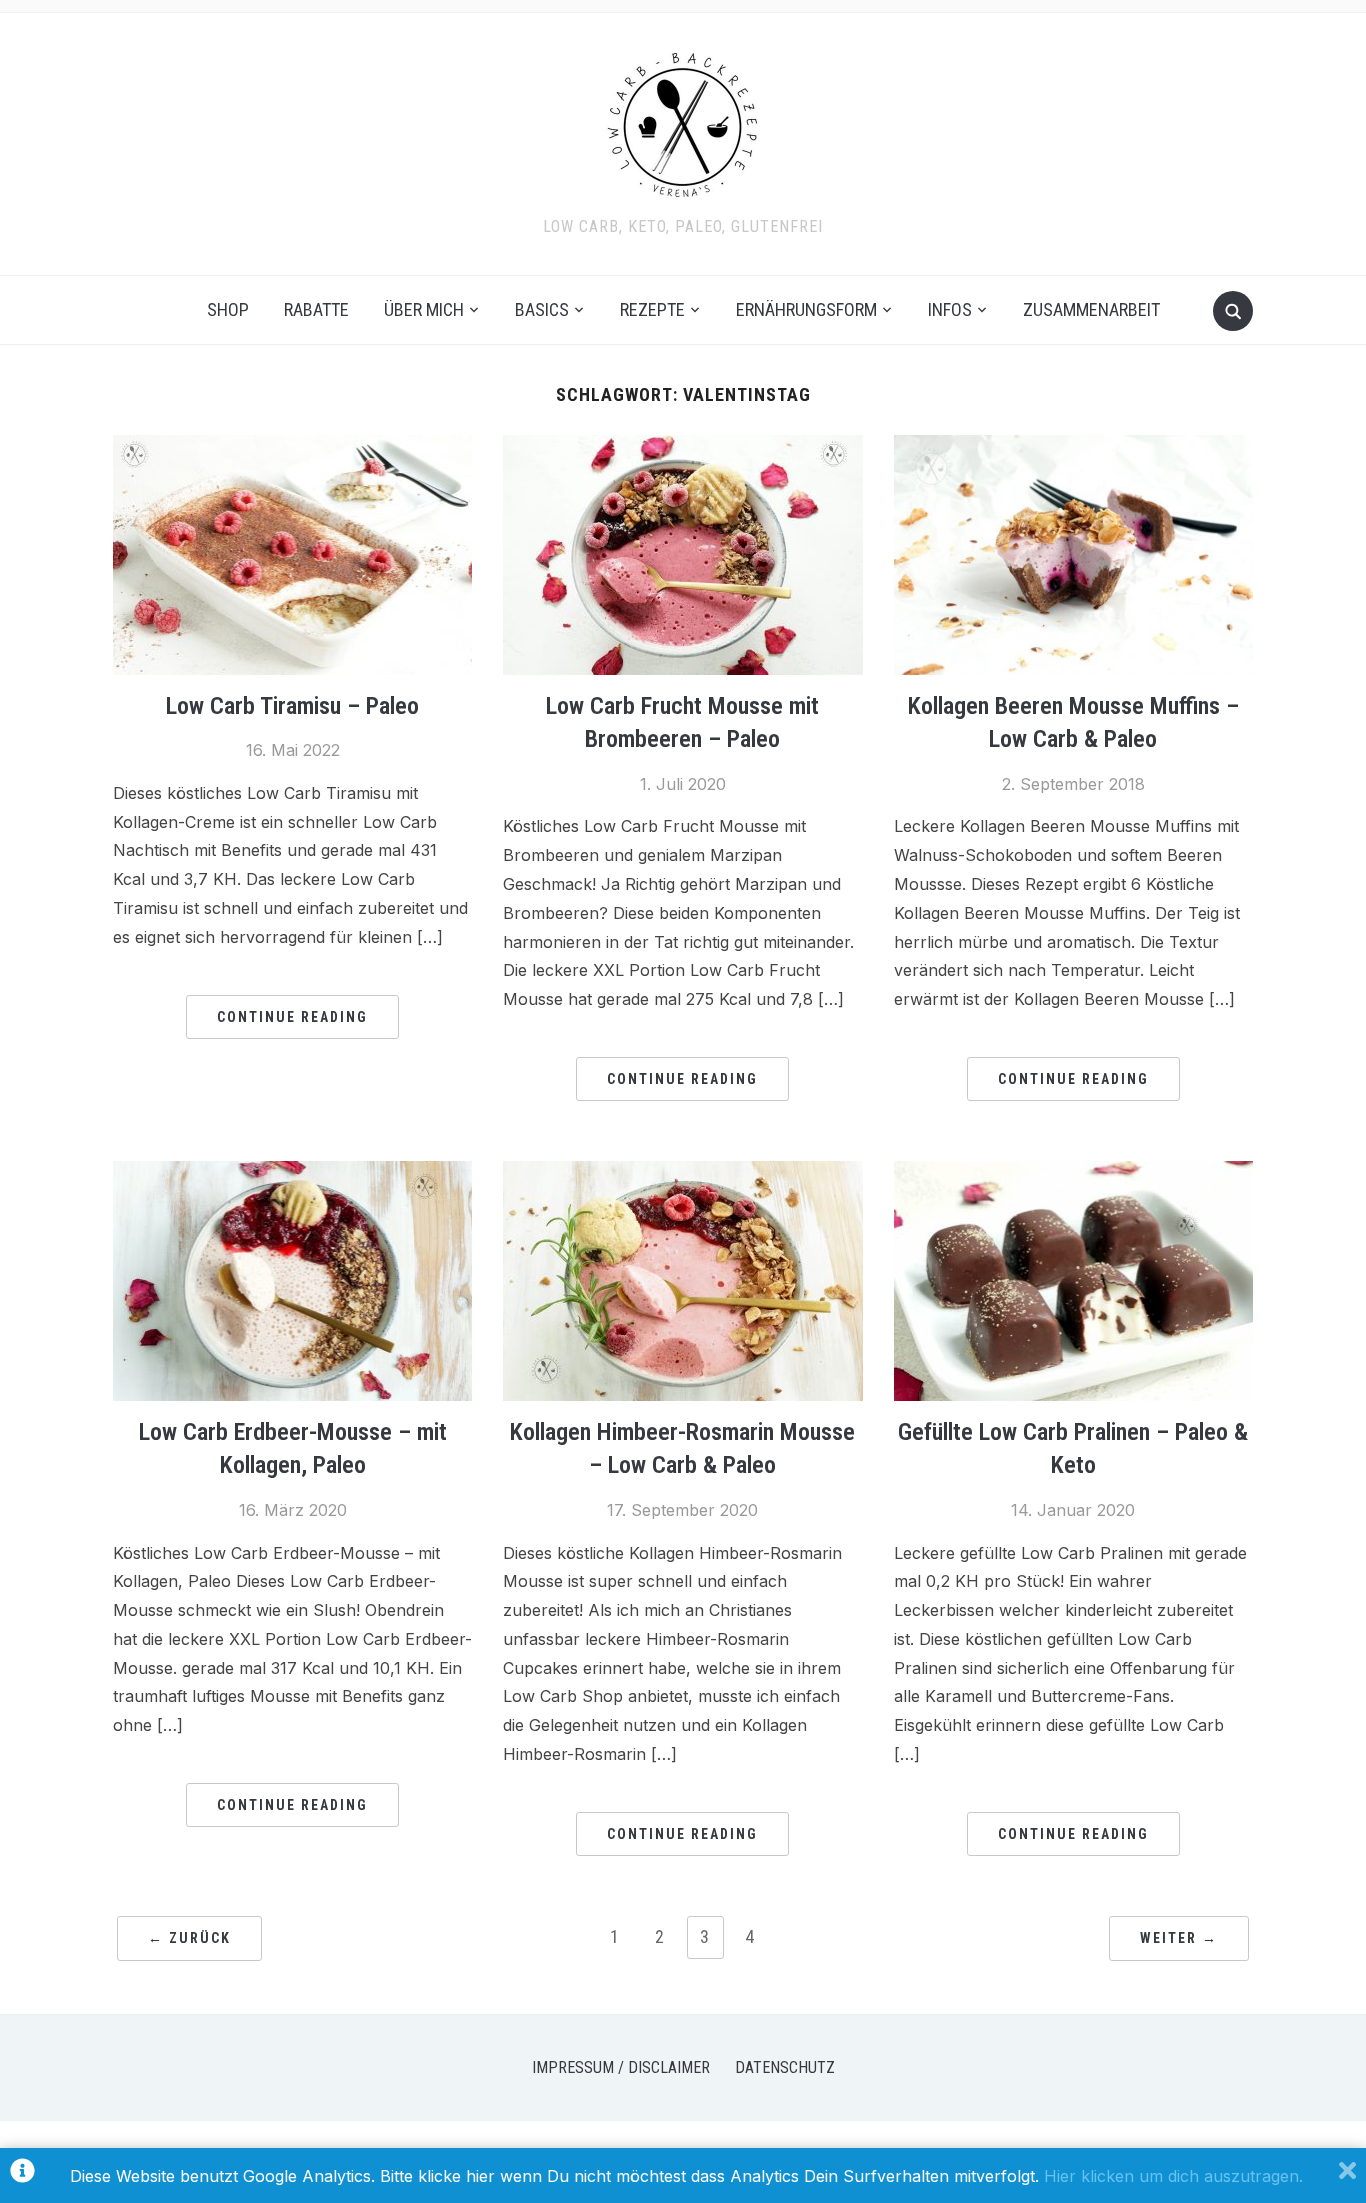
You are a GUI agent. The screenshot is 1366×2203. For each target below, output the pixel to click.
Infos (950, 309)
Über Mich (424, 309)
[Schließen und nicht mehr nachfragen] (1347, 2175)
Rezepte (652, 309)
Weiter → (1179, 1938)
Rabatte (316, 309)
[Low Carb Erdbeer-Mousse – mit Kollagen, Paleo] (292, 1173)
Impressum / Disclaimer (621, 2067)
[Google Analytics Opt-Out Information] (22, 2175)
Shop (228, 309)
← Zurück (189, 1938)
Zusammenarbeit (1091, 309)
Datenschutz (785, 2067)
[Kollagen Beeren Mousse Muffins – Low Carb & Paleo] (1073, 447)
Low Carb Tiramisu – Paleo (292, 706)
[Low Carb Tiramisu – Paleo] (292, 447)
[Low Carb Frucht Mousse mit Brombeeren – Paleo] (682, 447)
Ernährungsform (806, 309)
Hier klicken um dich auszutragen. (1173, 2176)
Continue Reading (292, 1017)
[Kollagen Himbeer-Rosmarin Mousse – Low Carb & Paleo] (682, 1173)
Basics (542, 309)
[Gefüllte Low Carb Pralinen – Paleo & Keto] (1073, 1173)
